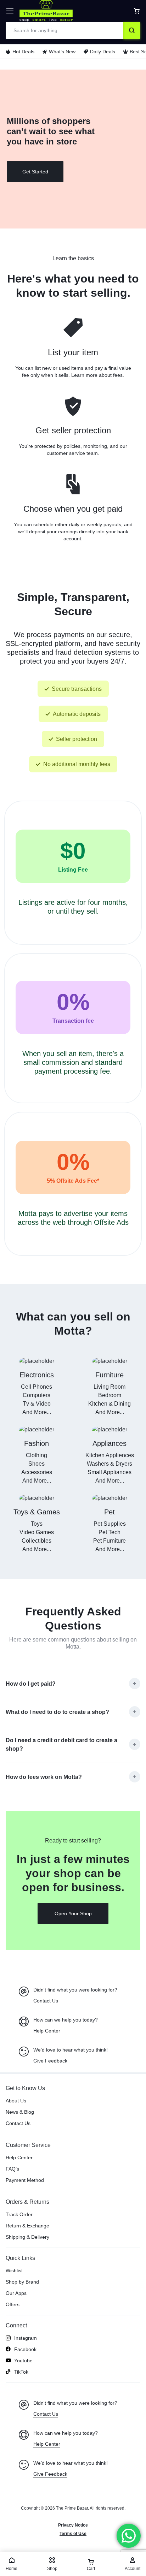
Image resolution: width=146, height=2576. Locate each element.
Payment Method (25, 2180)
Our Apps (16, 2293)
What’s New (62, 52)
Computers (36, 1395)
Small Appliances (109, 1472)
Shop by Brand (22, 2282)
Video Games (37, 1532)
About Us (16, 2101)
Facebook (25, 2349)
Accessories (37, 1472)
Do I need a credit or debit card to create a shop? (61, 1744)
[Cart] (137, 11)
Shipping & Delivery (27, 2237)
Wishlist (14, 2271)
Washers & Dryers (109, 1464)
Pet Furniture (109, 1541)
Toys (37, 1524)
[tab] (73, 1684)
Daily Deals (103, 52)
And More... (37, 1412)
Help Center (19, 2157)
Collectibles (36, 1541)
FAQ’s (12, 2169)
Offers (13, 2304)
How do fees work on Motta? (44, 1777)
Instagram (26, 2338)
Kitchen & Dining (109, 1404)
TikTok (21, 2372)
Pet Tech (109, 1532)
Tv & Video (37, 1404)
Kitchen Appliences (110, 1455)
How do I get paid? (31, 1684)
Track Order (19, 2214)
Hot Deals (23, 52)
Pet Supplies (110, 1524)
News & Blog (20, 2112)
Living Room (109, 1387)
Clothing (36, 1455)
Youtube (23, 2361)
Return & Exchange (27, 2226)
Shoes (36, 1464)
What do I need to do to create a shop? (57, 1712)
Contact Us (18, 2123)
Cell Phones (36, 1387)
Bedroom (110, 1395)
